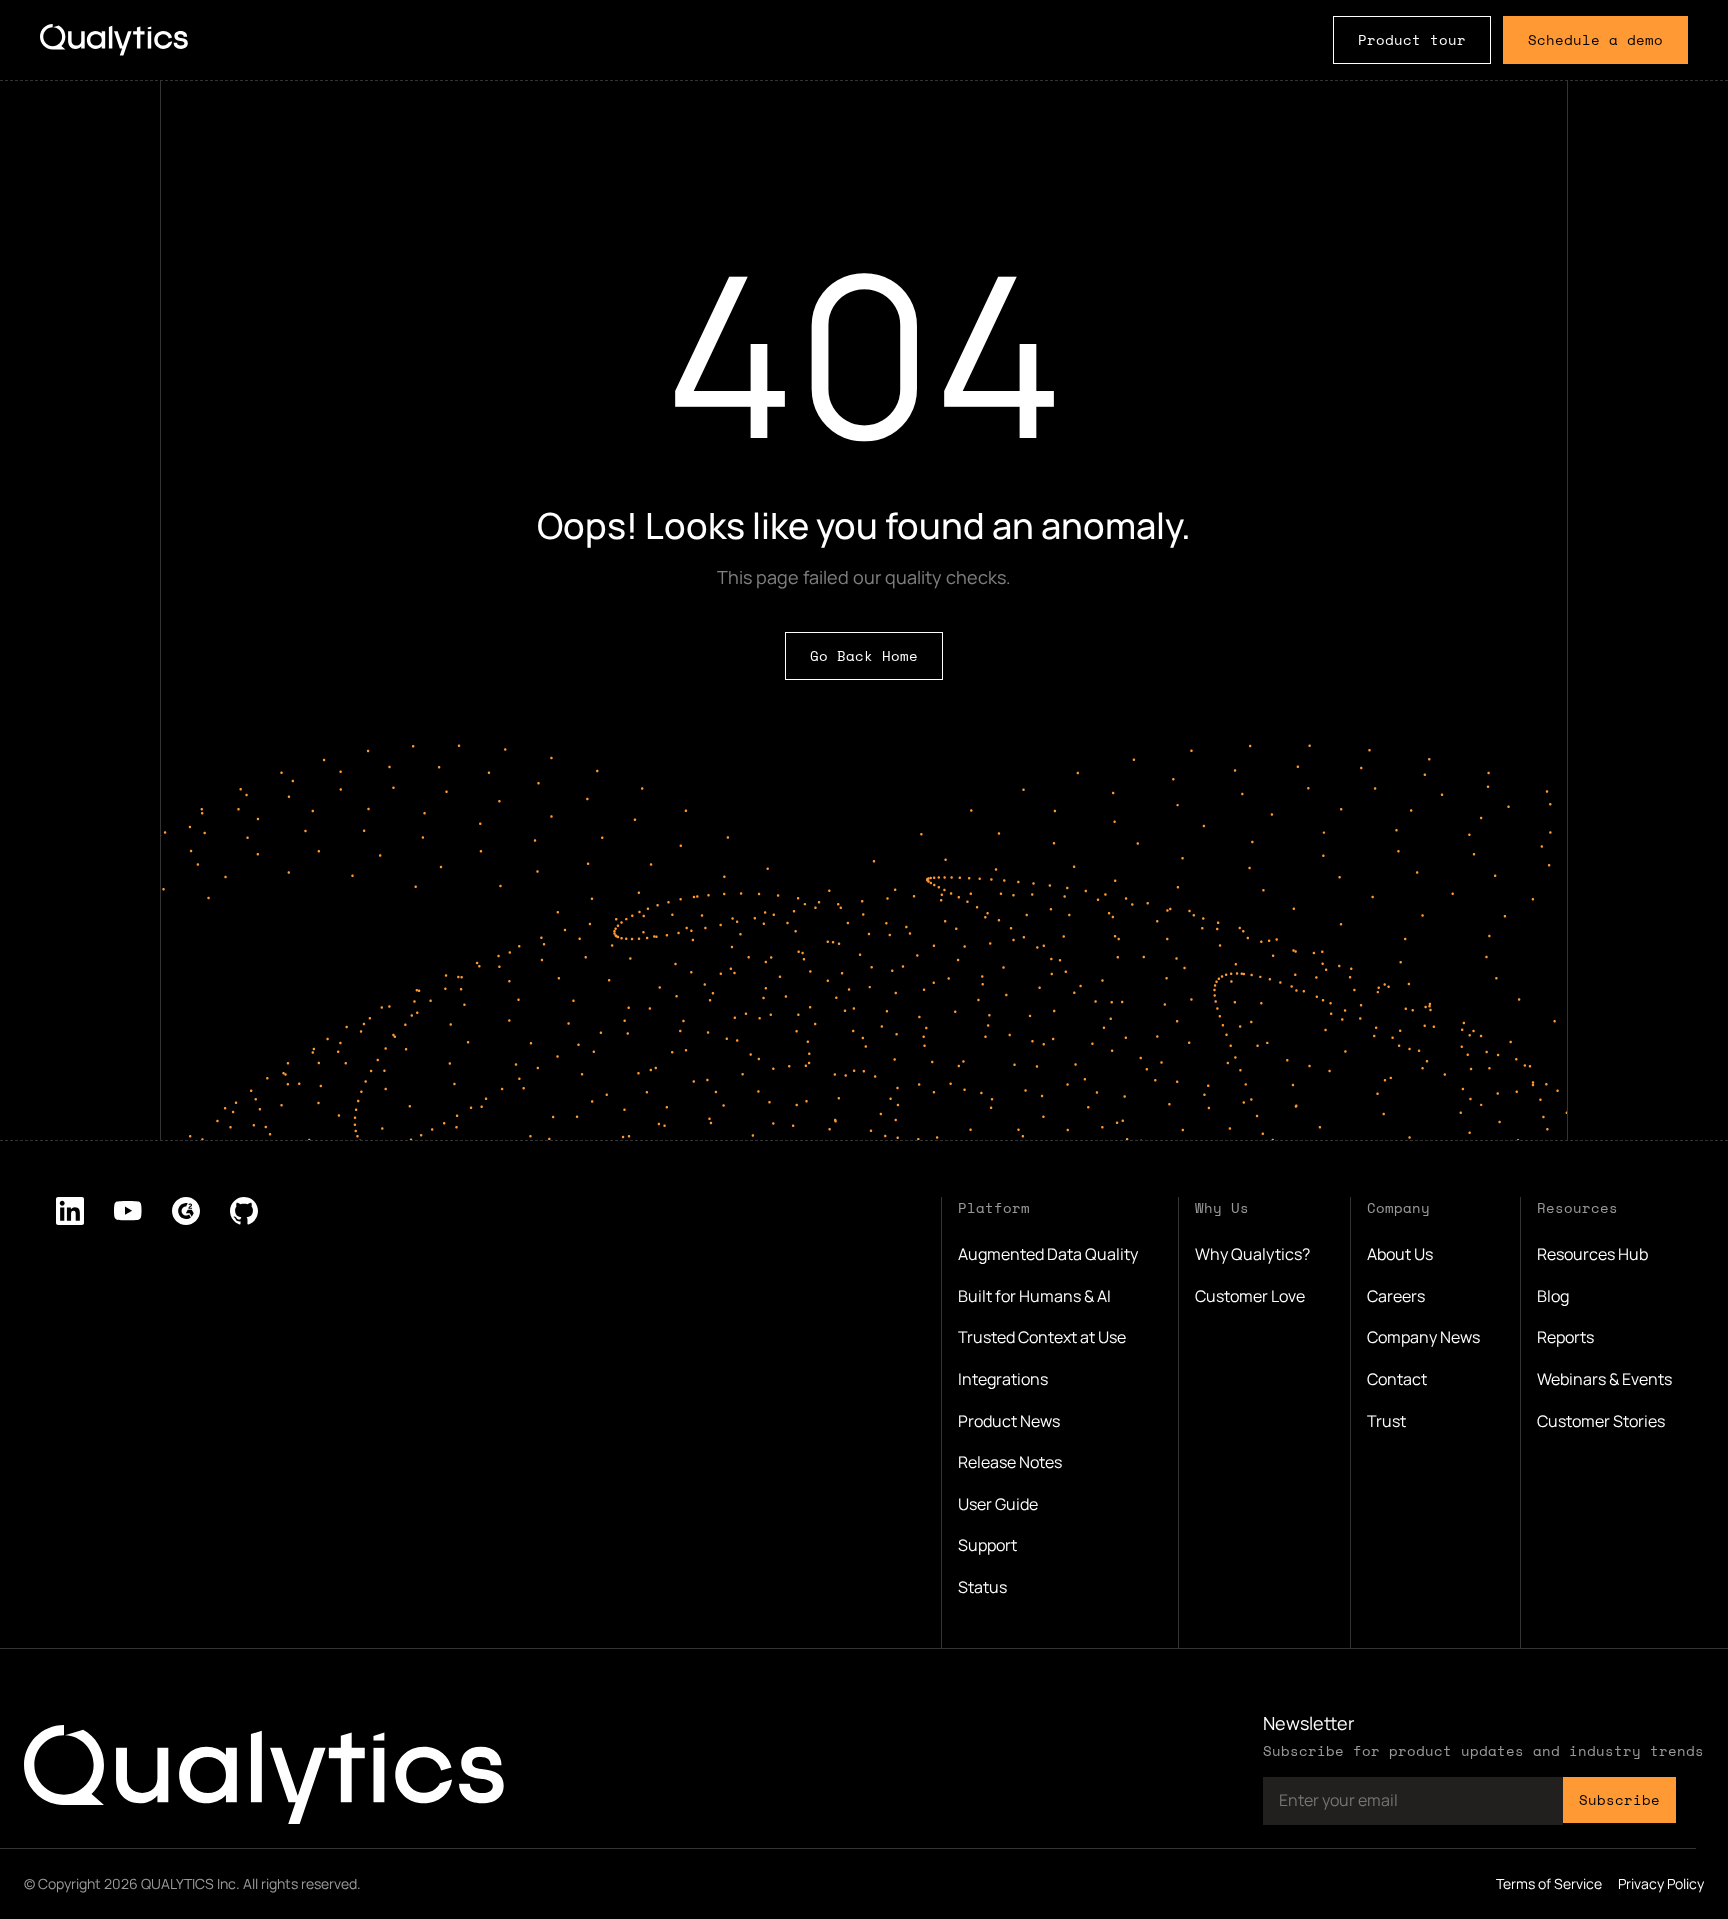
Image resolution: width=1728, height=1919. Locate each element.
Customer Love (1250, 1296)
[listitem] (70, 1211)
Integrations (1003, 1379)
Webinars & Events (1604, 1379)
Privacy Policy (1661, 1883)
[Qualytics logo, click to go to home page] (264, 1774)
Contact (1397, 1379)
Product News (1009, 1421)
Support (987, 1545)
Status (982, 1587)
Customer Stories (1601, 1421)
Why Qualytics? (1252, 1254)
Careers (1396, 1296)
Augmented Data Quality (1048, 1254)
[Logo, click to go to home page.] (114, 39)
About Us (1400, 1254)
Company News (1423, 1337)
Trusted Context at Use (1042, 1337)
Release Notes (1010, 1462)
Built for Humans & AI (1034, 1296)
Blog (1553, 1296)
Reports (1565, 1337)
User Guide (998, 1504)
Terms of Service (1549, 1883)
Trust (1386, 1421)
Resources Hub (1592, 1254)
